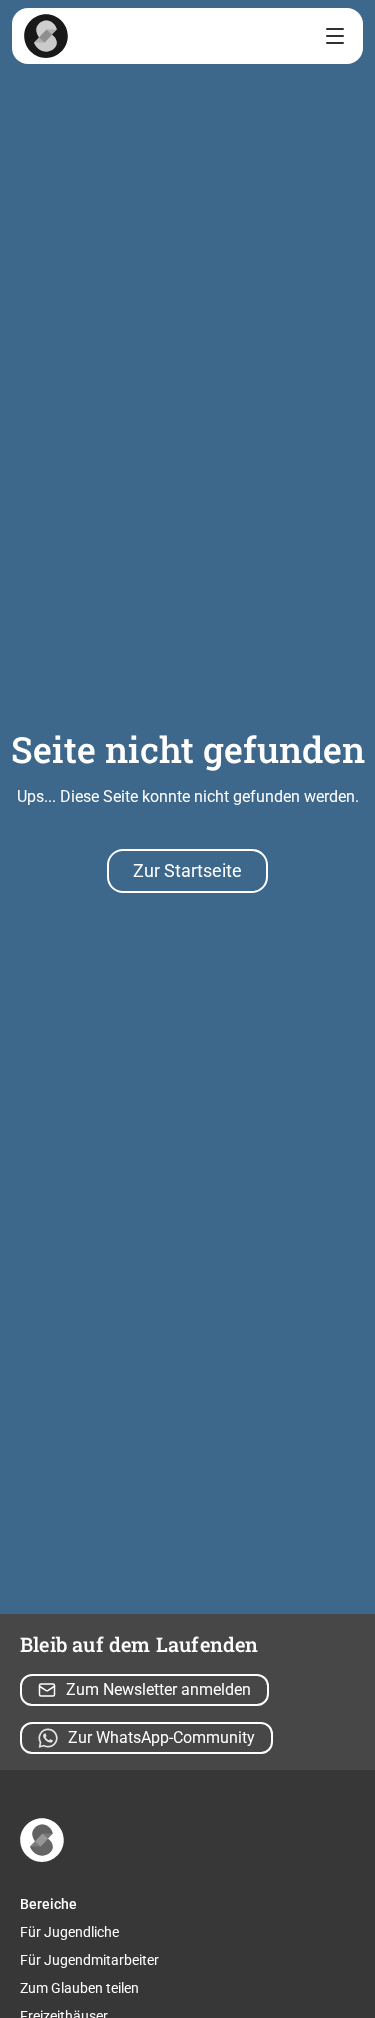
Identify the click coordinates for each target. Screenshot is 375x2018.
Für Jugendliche (69, 1932)
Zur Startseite (187, 870)
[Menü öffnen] (335, 36)
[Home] (46, 36)
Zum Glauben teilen (79, 1988)
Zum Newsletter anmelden (158, 1689)
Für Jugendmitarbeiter (89, 1960)
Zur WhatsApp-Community (161, 1737)
